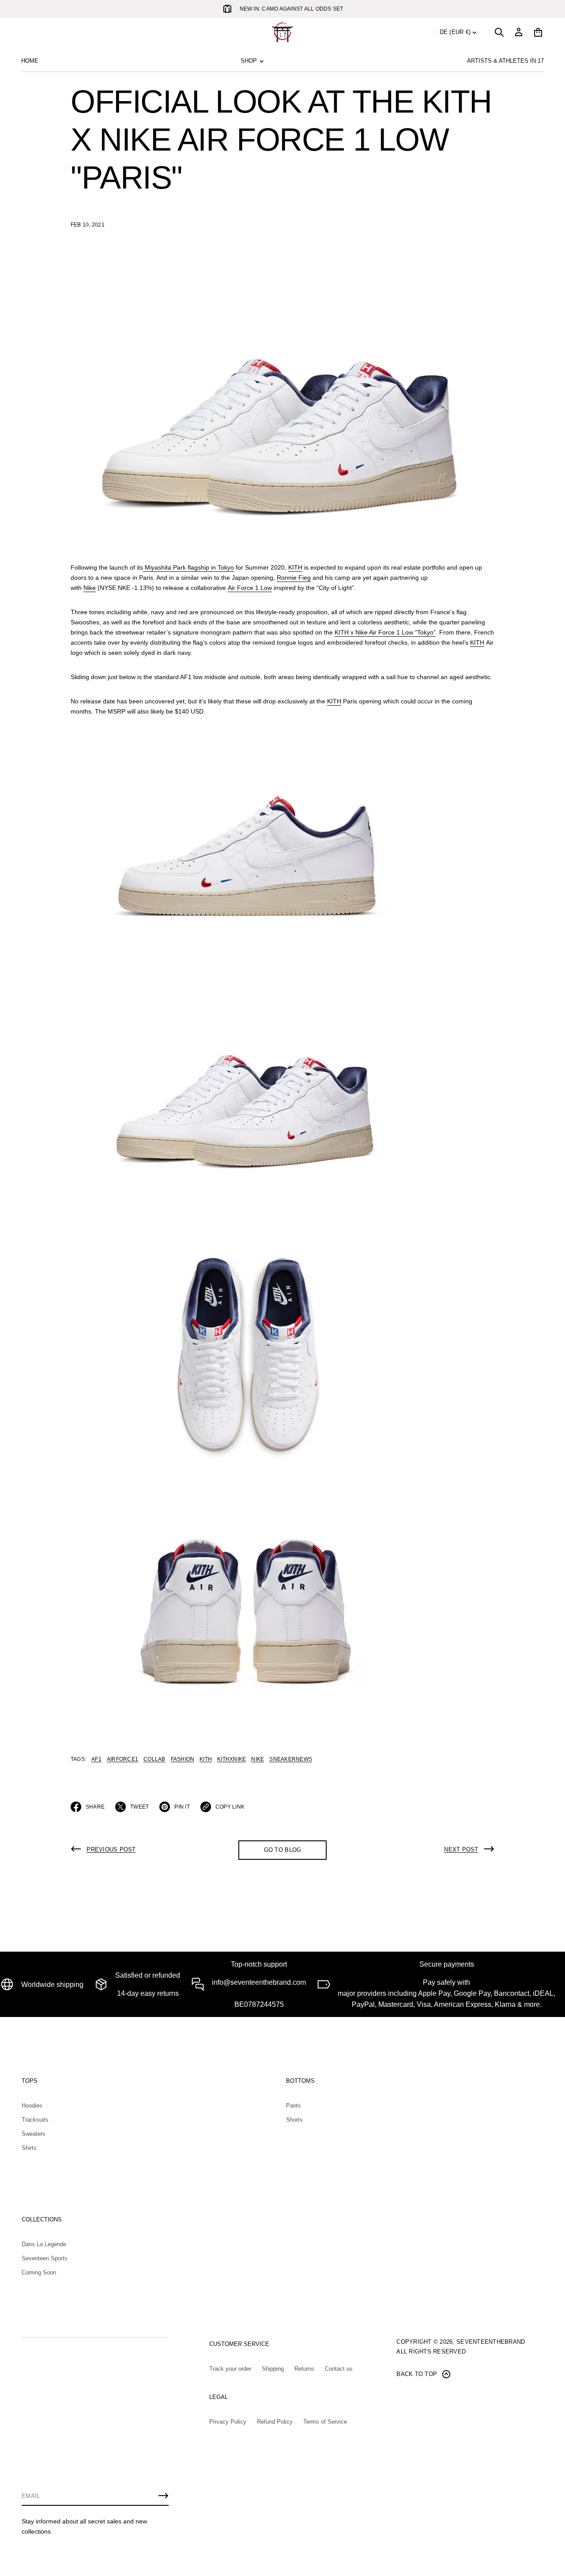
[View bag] (538, 32)
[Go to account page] (519, 32)
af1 (96, 1759)
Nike (90, 588)
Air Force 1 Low (250, 588)
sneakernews (291, 1759)
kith (206, 1759)
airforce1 (122, 1759)
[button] (499, 32)
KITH (295, 567)
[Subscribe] (163, 2496)
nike (258, 1759)
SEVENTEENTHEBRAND (491, 2342)
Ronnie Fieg (294, 578)
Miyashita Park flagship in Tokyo (189, 567)
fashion (183, 1759)
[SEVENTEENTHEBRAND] (282, 32)
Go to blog (283, 1850)
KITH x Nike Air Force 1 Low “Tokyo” (385, 632)
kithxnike (232, 1759)
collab (154, 1759)
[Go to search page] (499, 32)
